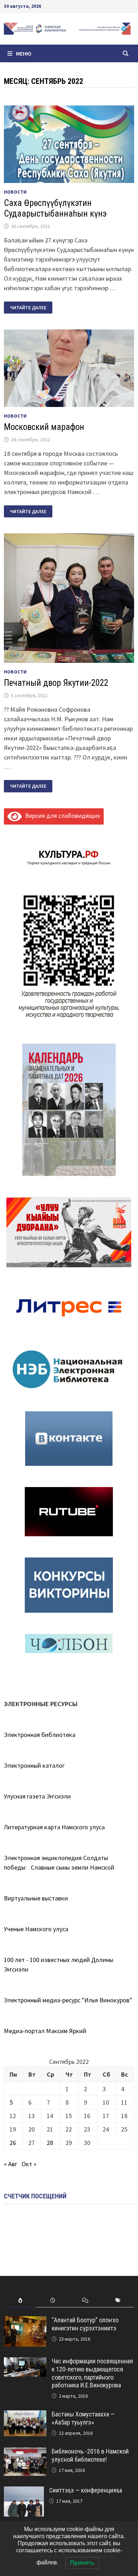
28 (50, 2143)
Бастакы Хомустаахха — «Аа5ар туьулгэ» (83, 2418)
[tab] (20, 2300)
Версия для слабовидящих (61, 816)
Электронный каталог (34, 1765)
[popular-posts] (20, 2300)
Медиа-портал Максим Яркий (45, 2031)
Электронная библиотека (40, 1735)
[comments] (85, 2300)
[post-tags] (118, 2300)
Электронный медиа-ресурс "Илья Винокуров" (68, 2000)
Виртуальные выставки (36, 1898)
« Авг (11, 2164)
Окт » (29, 2164)
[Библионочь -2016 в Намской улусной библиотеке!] (25, 2452)
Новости (15, 192)
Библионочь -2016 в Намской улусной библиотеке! (90, 2455)
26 (13, 2143)
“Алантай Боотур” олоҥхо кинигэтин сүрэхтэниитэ (85, 2324)
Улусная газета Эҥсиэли (37, 1796)
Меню (24, 53)
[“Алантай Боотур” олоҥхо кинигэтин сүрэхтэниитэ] (25, 2321)
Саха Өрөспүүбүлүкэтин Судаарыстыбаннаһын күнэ (55, 208)
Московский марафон (44, 427)
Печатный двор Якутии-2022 (56, 683)
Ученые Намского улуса (36, 1929)
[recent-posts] (53, 2300)
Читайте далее (31, 308)
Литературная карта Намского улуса (54, 1827)
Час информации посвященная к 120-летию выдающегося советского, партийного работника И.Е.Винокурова (92, 2373)
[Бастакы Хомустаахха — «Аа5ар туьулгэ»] (25, 2415)
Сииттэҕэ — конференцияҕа (86, 2490)
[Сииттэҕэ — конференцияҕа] (24, 2491)
